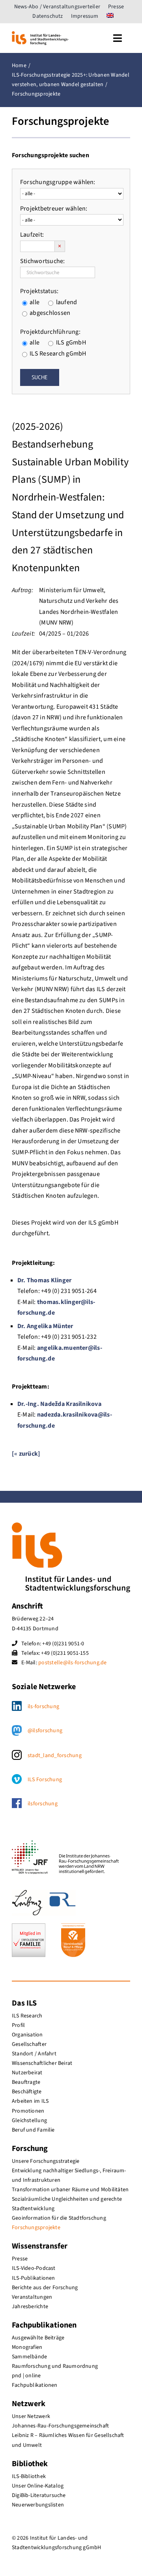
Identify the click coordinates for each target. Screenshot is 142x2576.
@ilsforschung (45, 1731)
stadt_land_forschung (55, 1756)
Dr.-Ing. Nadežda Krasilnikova (59, 1404)
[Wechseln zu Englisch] (110, 16)
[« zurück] (26, 1454)
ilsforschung (43, 1804)
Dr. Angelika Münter (45, 1326)
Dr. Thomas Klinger (44, 1280)
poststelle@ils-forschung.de (72, 1663)
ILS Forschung (45, 1780)
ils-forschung (43, 1707)
